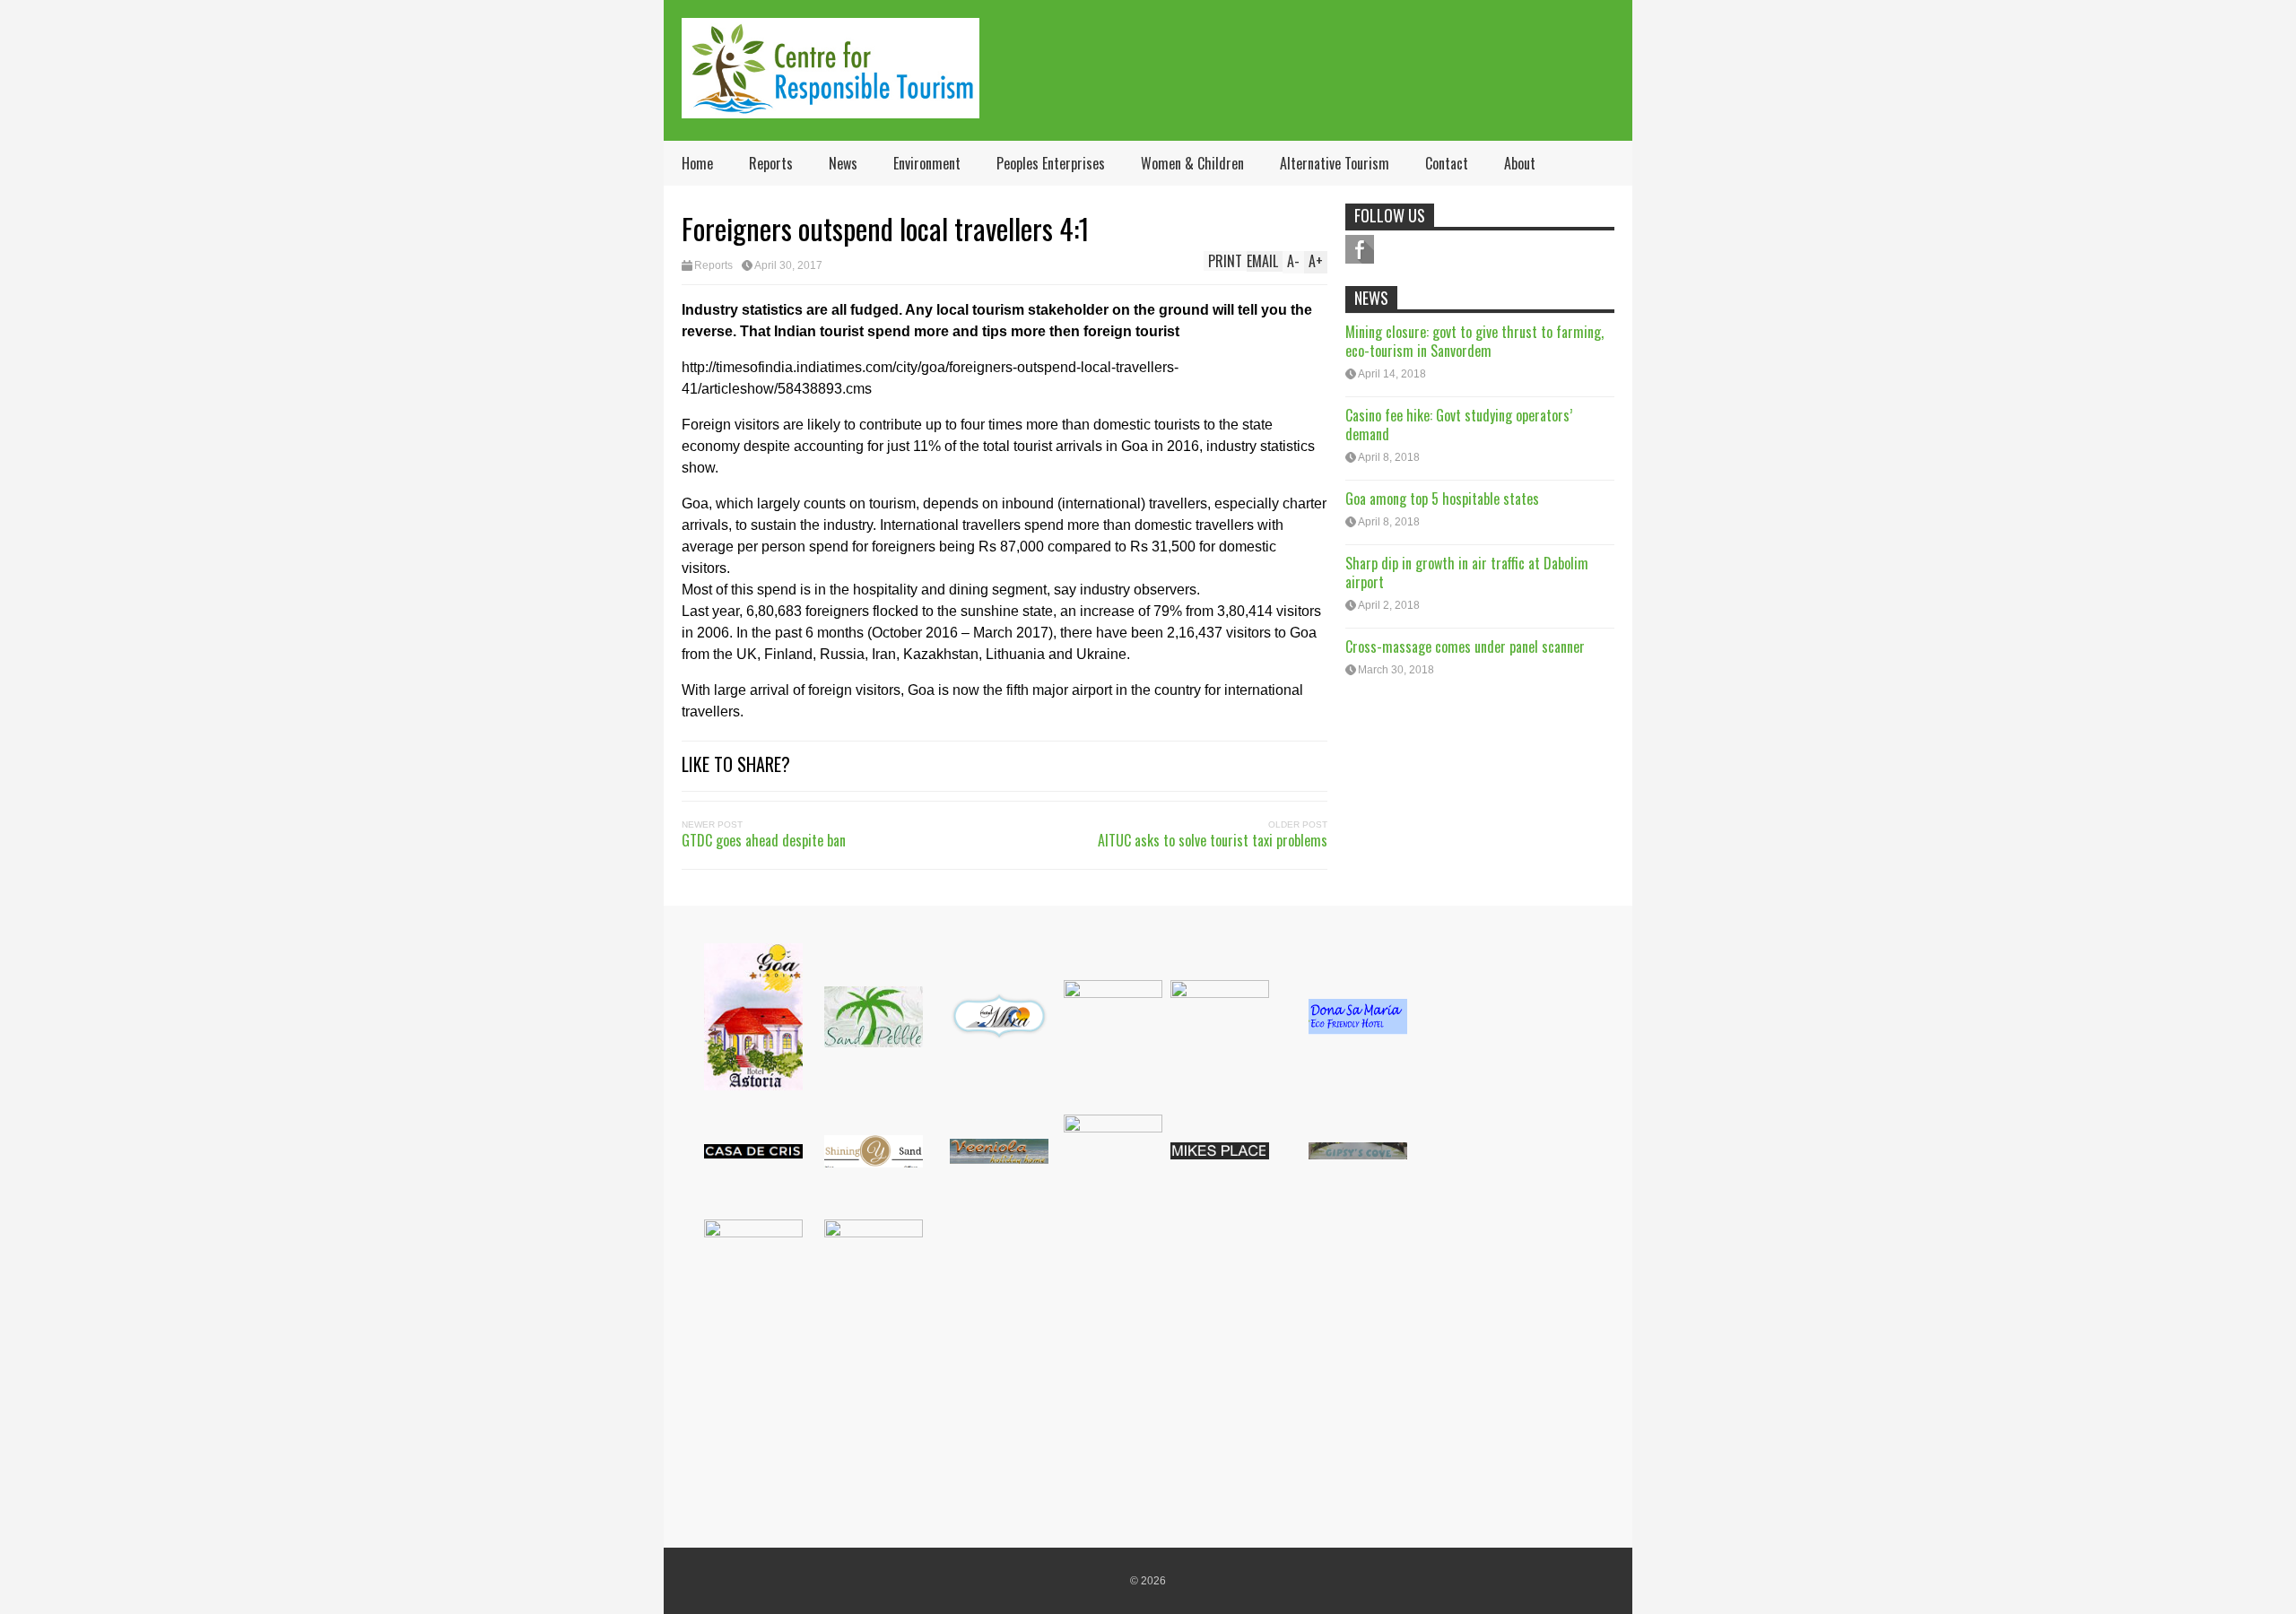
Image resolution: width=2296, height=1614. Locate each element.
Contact (1447, 163)
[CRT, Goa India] (831, 106)
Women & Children (1192, 163)
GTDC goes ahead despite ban (764, 840)
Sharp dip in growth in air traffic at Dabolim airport (1467, 573)
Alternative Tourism (1335, 163)
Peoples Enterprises (1051, 163)
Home (697, 163)
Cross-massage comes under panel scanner (1465, 646)
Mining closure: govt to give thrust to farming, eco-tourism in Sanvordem (1474, 341)
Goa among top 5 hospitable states (1442, 499)
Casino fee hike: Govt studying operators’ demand (1459, 425)
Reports (771, 163)
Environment (927, 163)
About (1520, 163)
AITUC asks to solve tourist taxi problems (1213, 840)
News (843, 163)
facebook (1360, 249)
